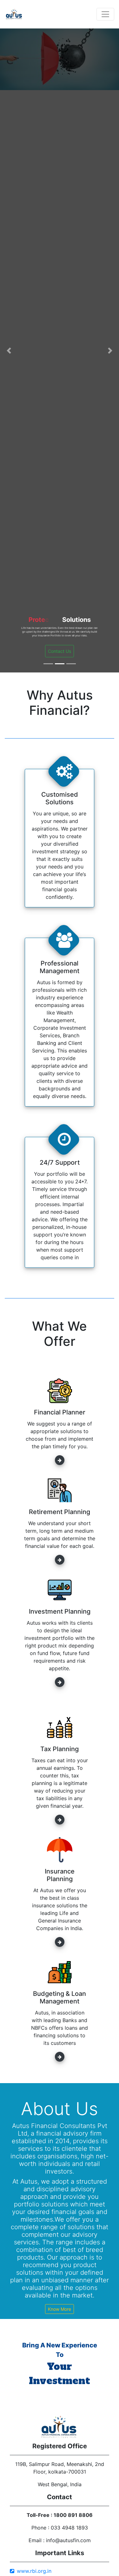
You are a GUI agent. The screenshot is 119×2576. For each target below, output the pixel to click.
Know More (60, 2309)
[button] (9, 350)
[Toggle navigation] (105, 14)
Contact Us (60, 651)
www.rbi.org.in (34, 2571)
